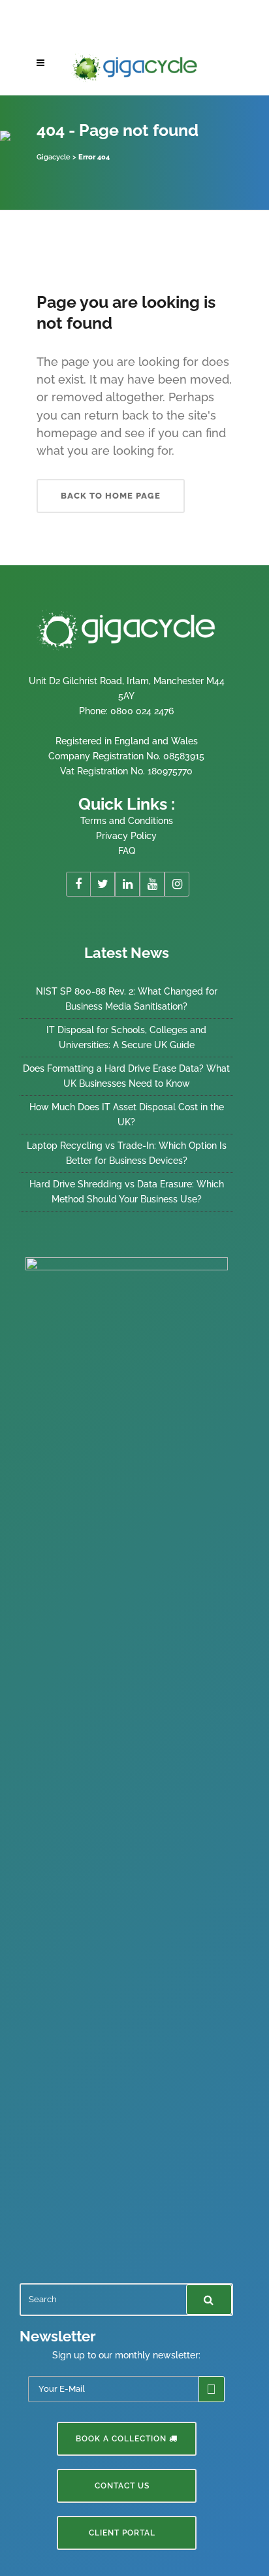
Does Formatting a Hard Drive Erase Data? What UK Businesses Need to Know (126, 1076)
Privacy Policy (126, 836)
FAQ (127, 851)
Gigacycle (54, 157)
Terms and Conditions (127, 821)
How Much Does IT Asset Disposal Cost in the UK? (127, 1115)
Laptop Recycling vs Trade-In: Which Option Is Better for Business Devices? (127, 1153)
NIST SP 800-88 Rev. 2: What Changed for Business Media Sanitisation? (127, 999)
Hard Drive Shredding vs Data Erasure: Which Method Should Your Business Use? (127, 1192)
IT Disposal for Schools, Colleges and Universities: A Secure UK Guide (126, 1037)
